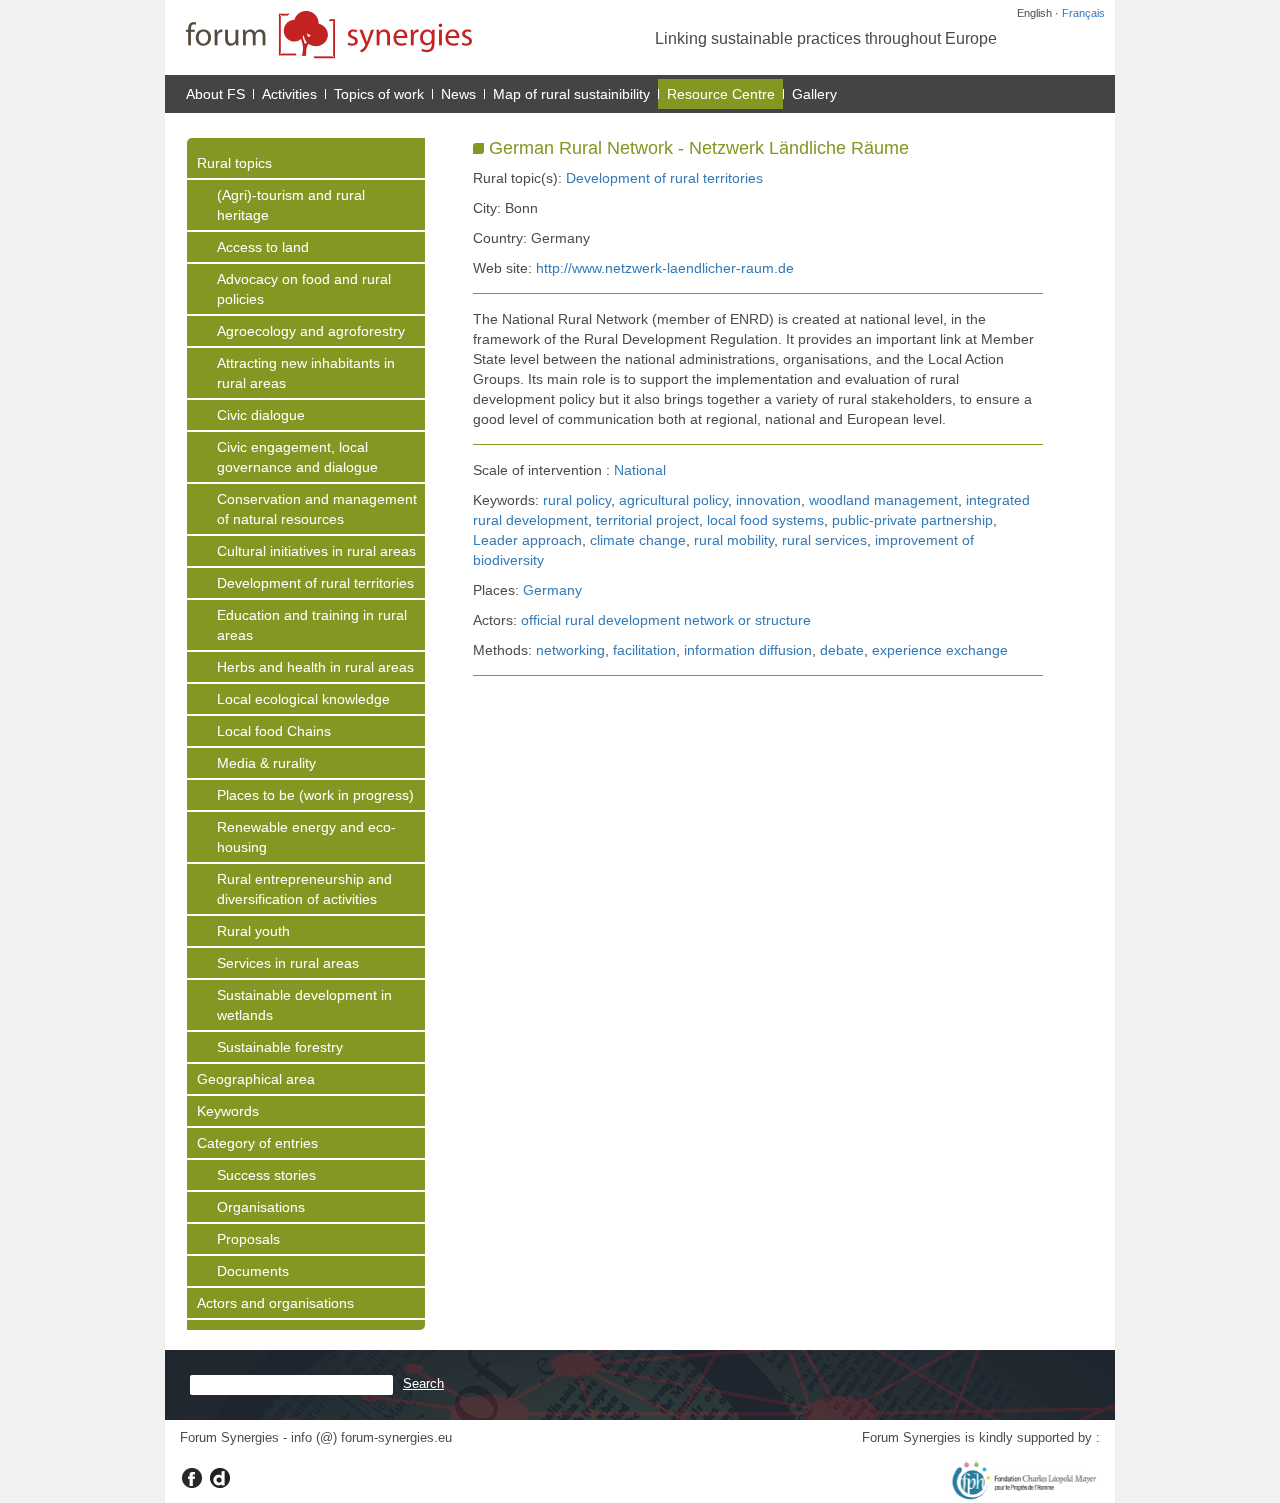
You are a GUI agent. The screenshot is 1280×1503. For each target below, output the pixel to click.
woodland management (883, 500)
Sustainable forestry (280, 1047)
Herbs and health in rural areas (315, 667)
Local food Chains (274, 731)
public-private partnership (912, 520)
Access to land (263, 247)
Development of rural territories (315, 583)
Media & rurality (266, 763)
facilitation (644, 650)
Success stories (266, 1175)
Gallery (814, 94)
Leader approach (527, 540)
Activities (289, 94)
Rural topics (234, 163)
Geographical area (256, 1079)
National (640, 470)
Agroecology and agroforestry (311, 331)
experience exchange (940, 650)
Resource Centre (721, 94)
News (458, 94)
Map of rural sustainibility (571, 94)
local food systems (765, 520)
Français (1083, 13)
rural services (824, 540)
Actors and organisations (275, 1303)
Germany (552, 590)
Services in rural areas (288, 963)
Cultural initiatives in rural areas (316, 551)
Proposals (248, 1239)
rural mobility (734, 540)
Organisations (261, 1207)
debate (842, 650)
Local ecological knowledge (303, 699)
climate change (638, 540)
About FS (215, 94)
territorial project (647, 520)
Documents (253, 1271)
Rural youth (253, 931)
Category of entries (257, 1143)
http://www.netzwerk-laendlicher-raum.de (665, 268)
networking (570, 650)
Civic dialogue (261, 415)
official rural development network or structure (666, 620)
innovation (768, 500)
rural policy (577, 500)
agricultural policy (673, 500)
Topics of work (379, 94)
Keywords (228, 1111)
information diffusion (748, 650)
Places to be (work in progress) (315, 795)
